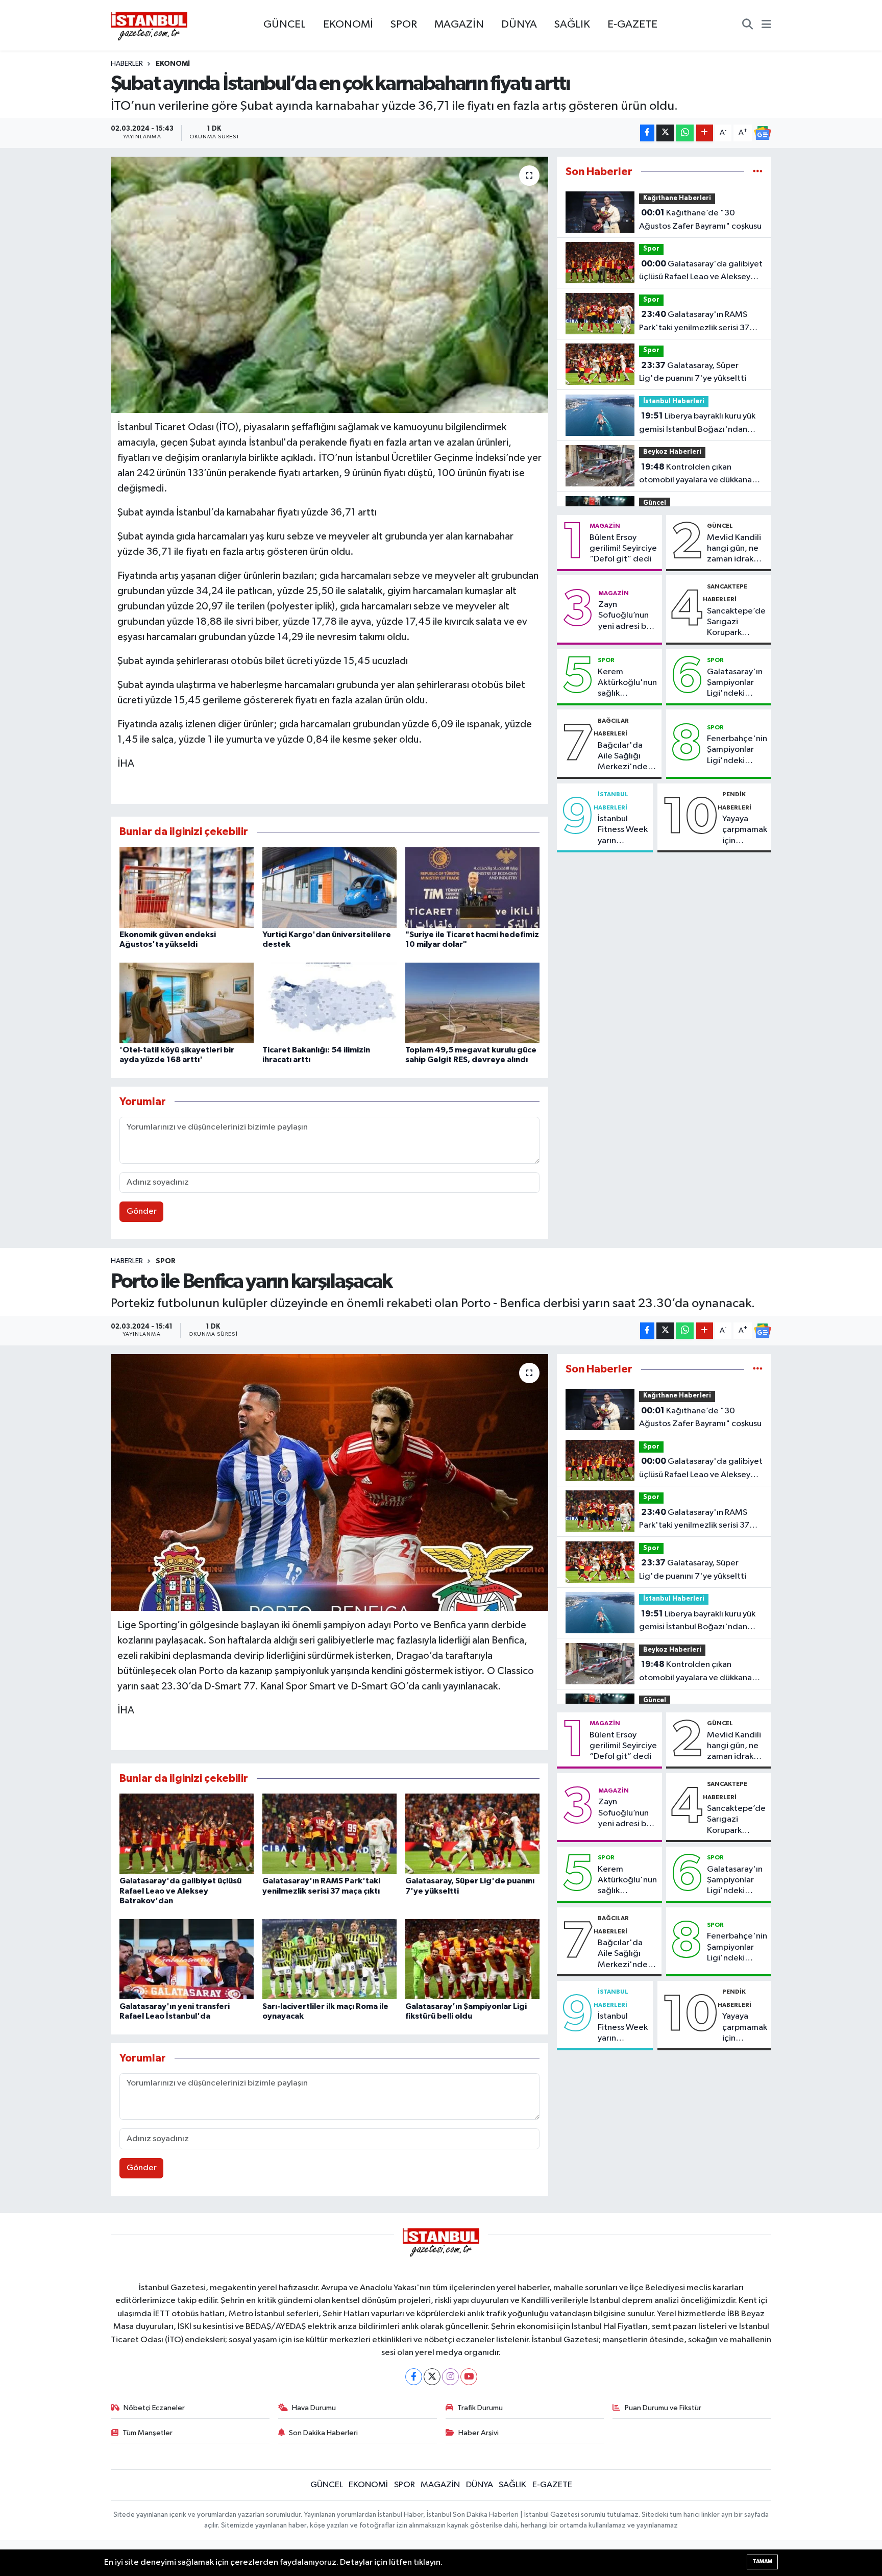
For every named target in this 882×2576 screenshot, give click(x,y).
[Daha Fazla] (705, 133)
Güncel (655, 503)
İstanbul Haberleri (674, 401)
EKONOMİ (348, 24)
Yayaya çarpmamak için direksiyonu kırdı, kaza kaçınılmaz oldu (745, 830)
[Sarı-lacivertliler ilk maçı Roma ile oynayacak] (329, 1959)
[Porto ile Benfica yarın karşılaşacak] (329, 1482)
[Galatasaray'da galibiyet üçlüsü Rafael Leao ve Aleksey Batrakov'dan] (187, 1834)
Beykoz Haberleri (672, 452)
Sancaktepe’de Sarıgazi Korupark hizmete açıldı (736, 623)
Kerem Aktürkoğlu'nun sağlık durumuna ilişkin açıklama (627, 683)
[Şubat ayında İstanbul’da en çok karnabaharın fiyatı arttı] (329, 285)
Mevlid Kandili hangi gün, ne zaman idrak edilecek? (734, 549)
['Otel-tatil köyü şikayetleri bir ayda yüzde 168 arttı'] (187, 1003)
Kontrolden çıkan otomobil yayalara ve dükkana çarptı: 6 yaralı (695, 475)
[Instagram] (450, 2377)
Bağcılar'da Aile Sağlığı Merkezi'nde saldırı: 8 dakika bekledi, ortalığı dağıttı (627, 757)
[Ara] (748, 26)
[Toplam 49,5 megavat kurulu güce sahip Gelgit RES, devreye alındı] (472, 1003)
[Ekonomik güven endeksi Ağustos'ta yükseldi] (187, 887)
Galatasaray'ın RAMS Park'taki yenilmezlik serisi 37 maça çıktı (694, 322)
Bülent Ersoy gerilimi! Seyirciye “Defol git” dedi (623, 549)
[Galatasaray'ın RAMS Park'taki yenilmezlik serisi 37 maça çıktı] (329, 1834)
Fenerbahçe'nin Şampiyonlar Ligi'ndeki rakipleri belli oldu (737, 750)
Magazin (605, 526)
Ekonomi (173, 64)
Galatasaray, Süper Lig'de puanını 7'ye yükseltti (693, 372)
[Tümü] (758, 172)
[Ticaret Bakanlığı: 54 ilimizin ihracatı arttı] (329, 1003)
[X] (432, 2377)
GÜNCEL (285, 24)
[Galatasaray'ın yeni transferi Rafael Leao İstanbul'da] (187, 1959)
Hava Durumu (314, 2408)
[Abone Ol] (763, 133)
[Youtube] (469, 2377)
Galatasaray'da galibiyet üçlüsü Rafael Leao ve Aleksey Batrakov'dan (701, 272)
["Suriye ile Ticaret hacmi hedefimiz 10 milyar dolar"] (472, 887)
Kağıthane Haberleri (677, 198)
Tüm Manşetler (148, 2433)
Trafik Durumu (480, 2408)
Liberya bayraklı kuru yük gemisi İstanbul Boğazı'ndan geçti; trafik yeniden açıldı (697, 424)
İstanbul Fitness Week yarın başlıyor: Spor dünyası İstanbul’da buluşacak (623, 830)
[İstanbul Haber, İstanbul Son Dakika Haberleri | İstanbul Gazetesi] (149, 26)
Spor (651, 249)
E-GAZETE (632, 24)
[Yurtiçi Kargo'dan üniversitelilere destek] (329, 887)
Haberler (127, 64)
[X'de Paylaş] (665, 133)
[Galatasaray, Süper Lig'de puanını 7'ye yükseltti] (472, 1834)
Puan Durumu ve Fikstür (663, 2408)
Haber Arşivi (479, 2433)
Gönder (142, 1211)
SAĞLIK (572, 24)
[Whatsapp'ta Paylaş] (685, 133)
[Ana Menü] (766, 26)
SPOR (404, 24)
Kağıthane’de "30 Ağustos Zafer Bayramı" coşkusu (700, 219)
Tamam (762, 2561)
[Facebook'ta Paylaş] (647, 133)
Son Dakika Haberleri (323, 2433)
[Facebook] (414, 2377)
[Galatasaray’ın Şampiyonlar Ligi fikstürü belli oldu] (472, 1959)
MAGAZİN (459, 24)
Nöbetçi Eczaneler (154, 2408)
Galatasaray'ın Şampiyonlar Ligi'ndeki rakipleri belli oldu (735, 683)
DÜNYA (519, 24)
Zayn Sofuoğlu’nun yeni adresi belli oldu (628, 616)
